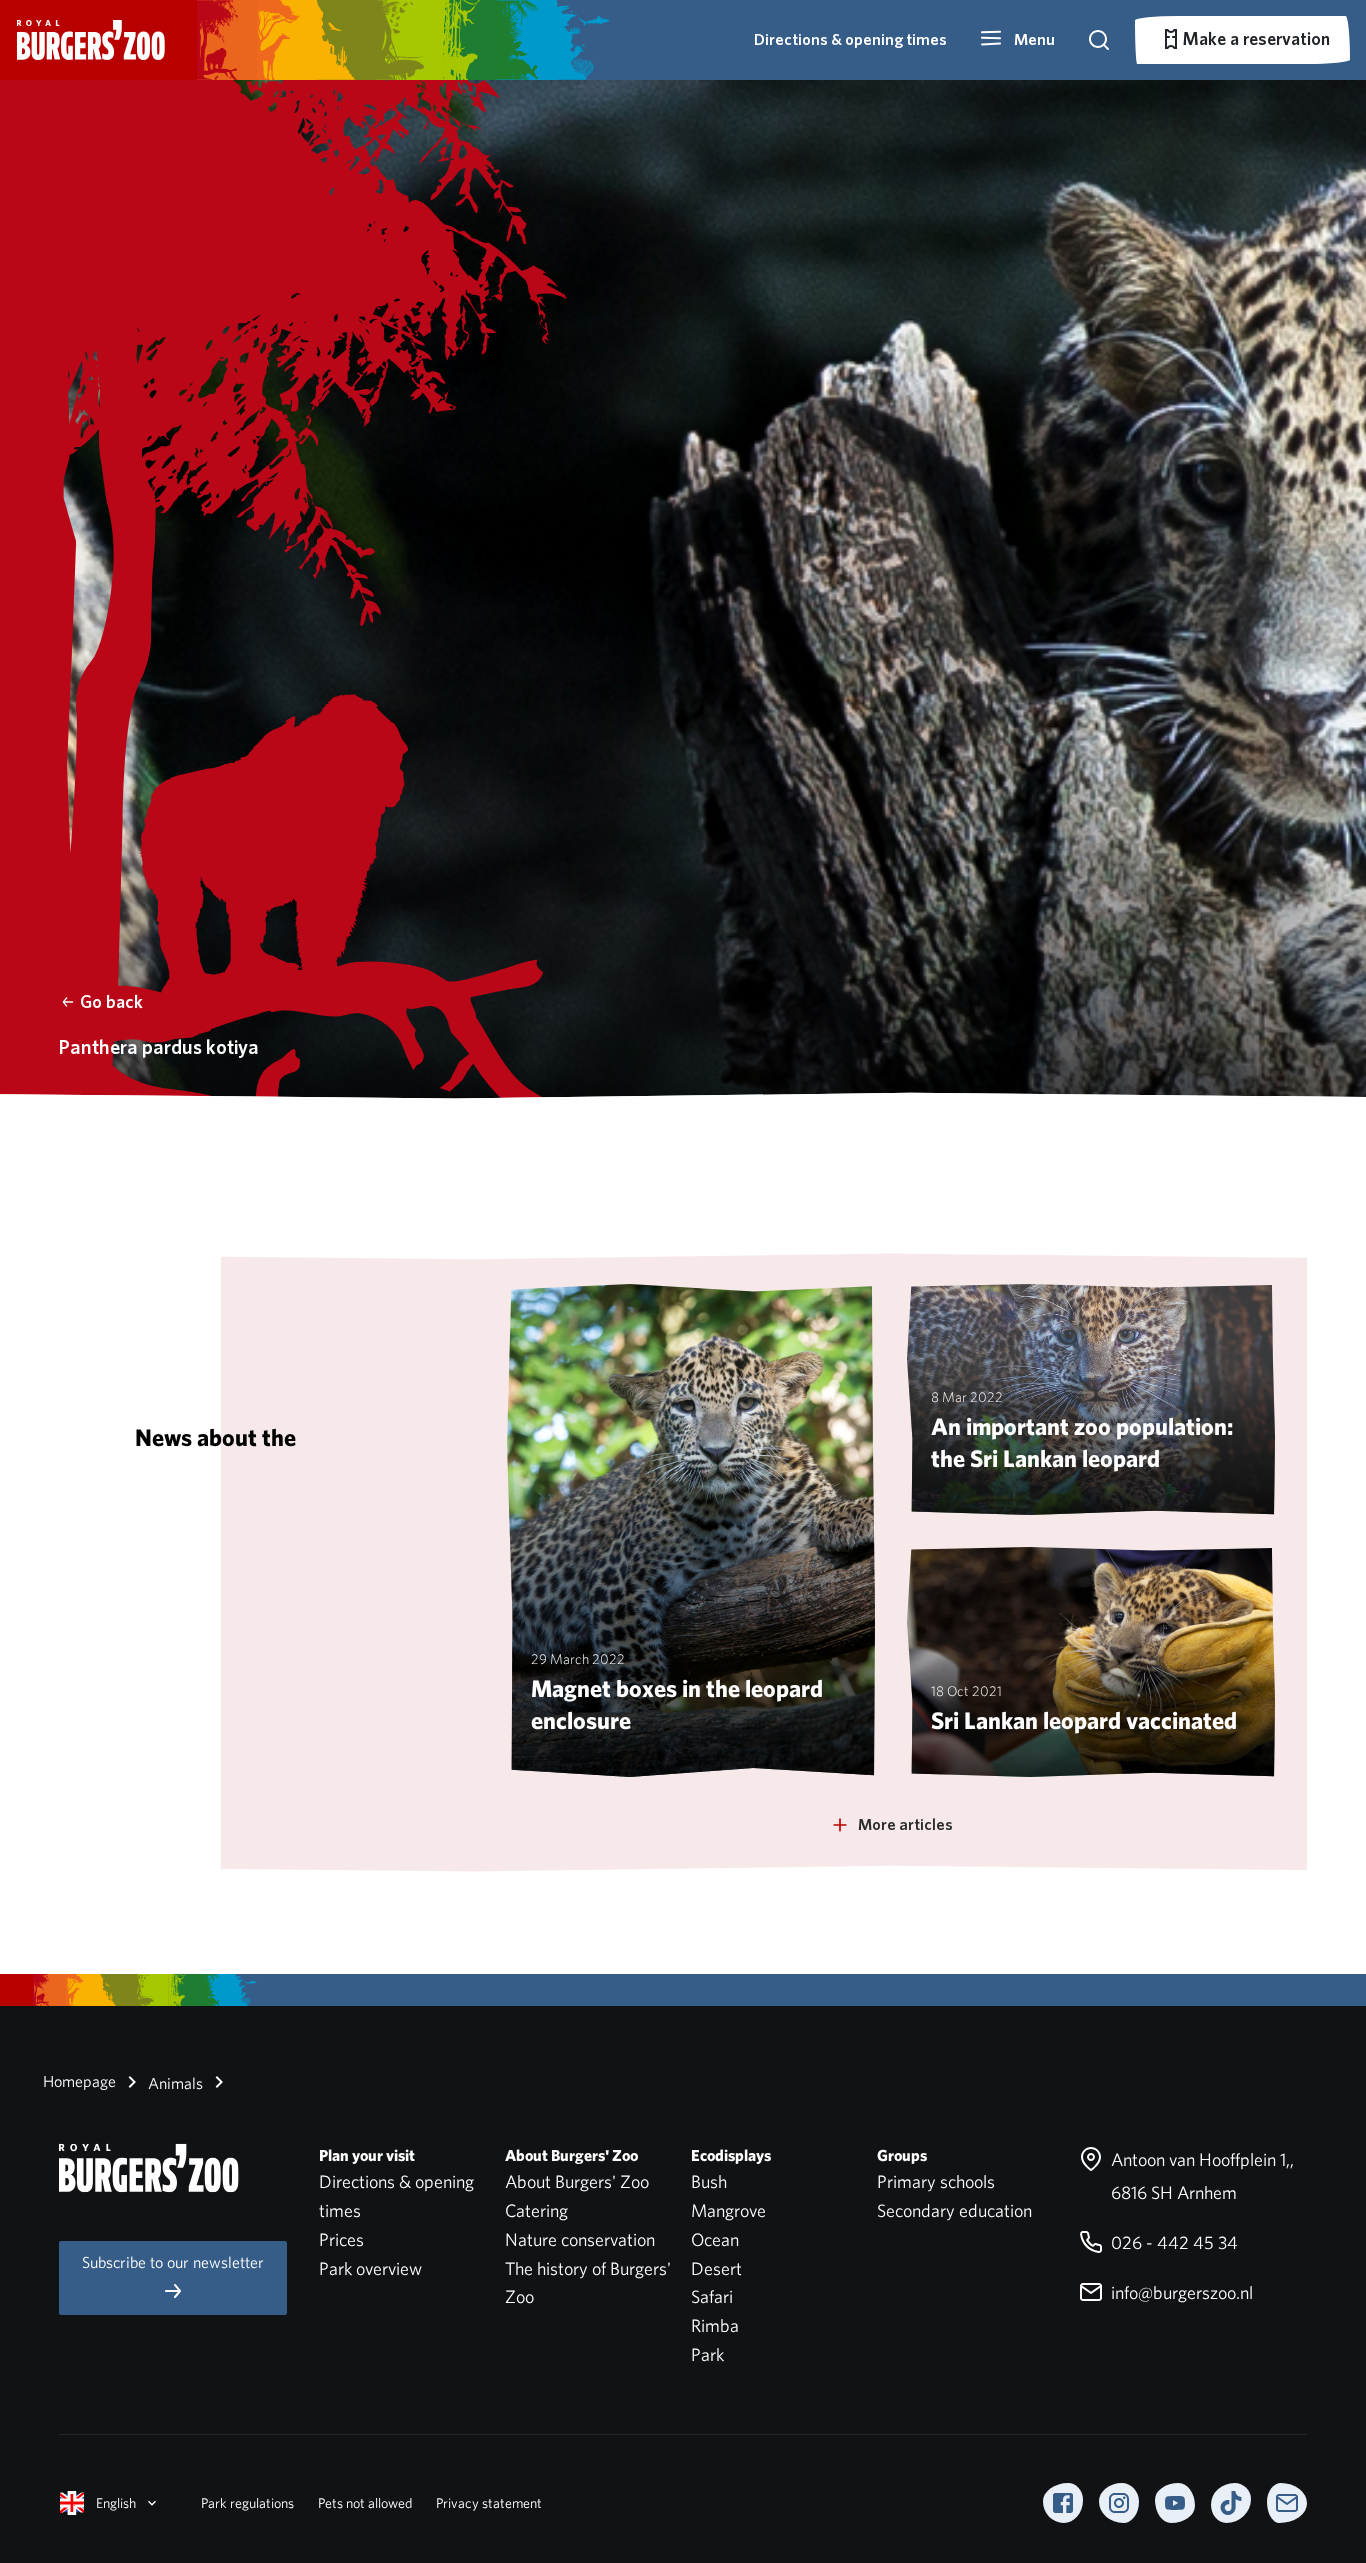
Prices (341, 2239)
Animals (173, 2083)
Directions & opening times (850, 39)
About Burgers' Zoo (577, 2181)
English (116, 2503)
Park (707, 2354)
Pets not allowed (365, 2503)
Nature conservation (580, 2239)
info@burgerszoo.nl (1180, 2292)
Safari (712, 2296)
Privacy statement (489, 2503)
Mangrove (728, 2210)
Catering (536, 2210)
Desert (716, 2268)
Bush (709, 2181)
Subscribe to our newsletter (173, 2262)
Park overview (370, 2268)
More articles (905, 1824)
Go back (111, 1001)
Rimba (715, 2325)
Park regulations (247, 2503)
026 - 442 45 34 (1172, 2242)
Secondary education (954, 2210)
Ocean (715, 2239)
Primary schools (936, 2181)
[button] (1017, 40)
